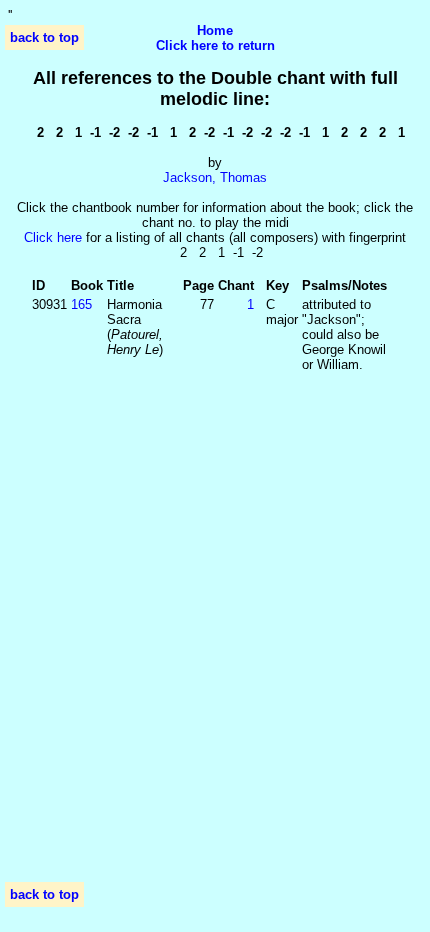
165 (81, 304)
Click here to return (215, 45)
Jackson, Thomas (215, 177)
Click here (53, 237)
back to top (44, 37)
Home (215, 30)
